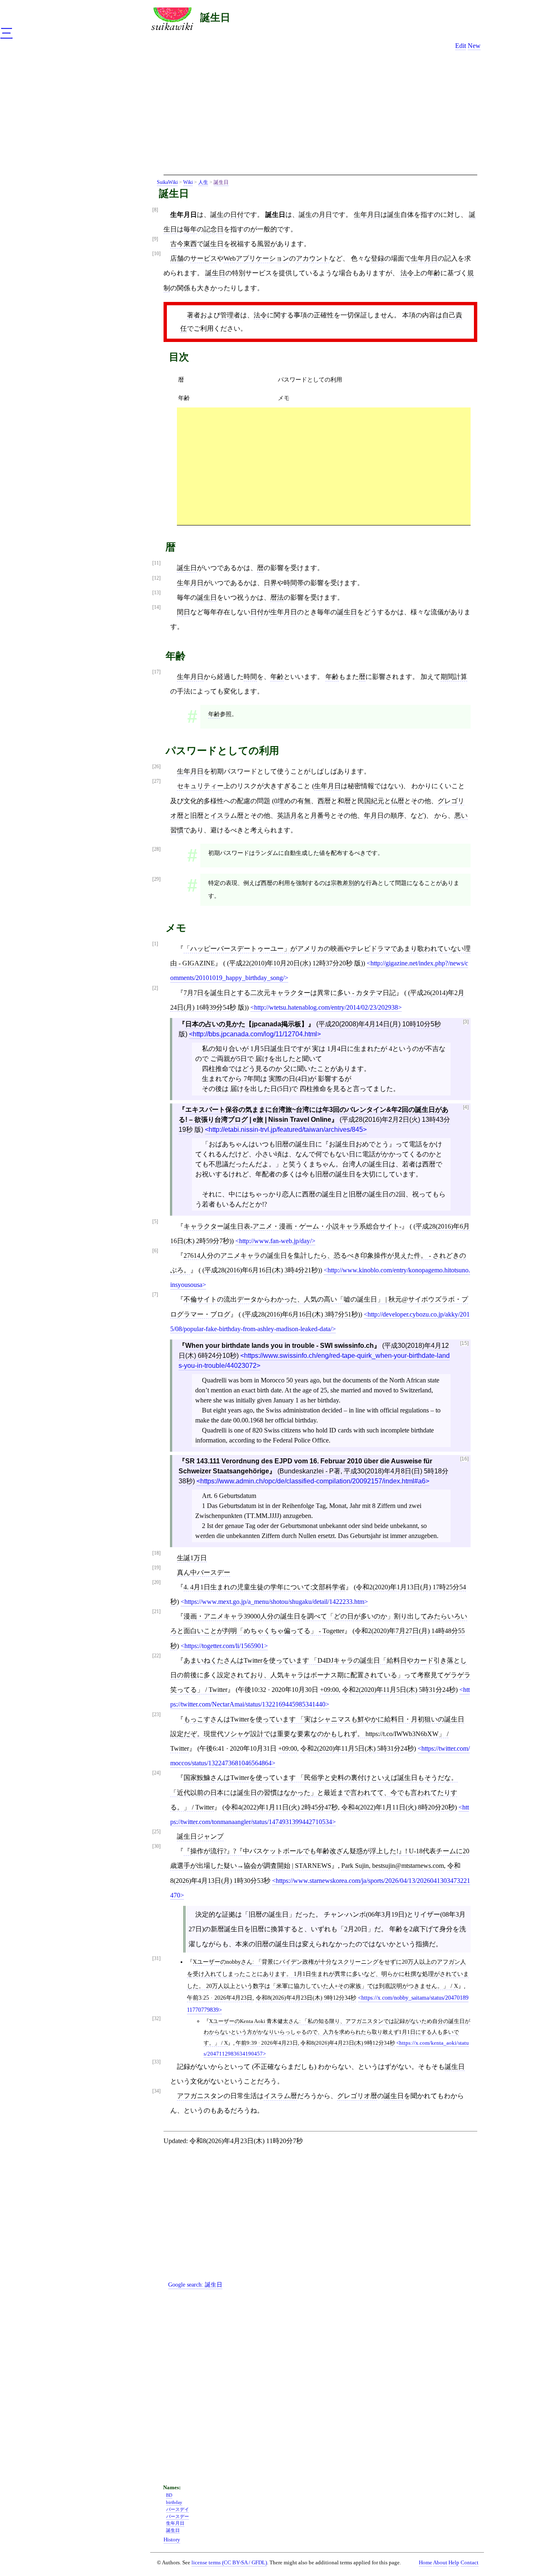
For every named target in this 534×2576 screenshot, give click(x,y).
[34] (156, 2091)
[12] (156, 578)
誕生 (217, 215)
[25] (156, 1832)
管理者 (230, 315)
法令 (407, 273)
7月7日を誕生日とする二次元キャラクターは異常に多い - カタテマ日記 (290, 993)
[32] (156, 2019)
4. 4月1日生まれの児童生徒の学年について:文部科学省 (264, 1587)
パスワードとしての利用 (310, 379)
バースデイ (178, 2509)
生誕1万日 (192, 1558)
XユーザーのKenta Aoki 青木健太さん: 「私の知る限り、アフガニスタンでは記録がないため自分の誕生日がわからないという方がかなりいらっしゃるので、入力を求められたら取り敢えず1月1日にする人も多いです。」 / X (337, 2032)
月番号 (320, 816)
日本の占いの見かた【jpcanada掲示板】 (247, 1024)
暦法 (277, 597)
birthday (174, 2502)
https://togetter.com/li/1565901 (224, 1646)
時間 (250, 677)
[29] (156, 879)
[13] (156, 593)
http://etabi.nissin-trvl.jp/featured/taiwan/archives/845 (286, 1130)
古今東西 (184, 244)
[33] (156, 2062)
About (440, 2563)
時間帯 (294, 583)
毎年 (190, 229)
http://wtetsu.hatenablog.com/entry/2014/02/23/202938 (326, 1007)
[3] (466, 1022)
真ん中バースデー (204, 1572)
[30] (156, 1846)
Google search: (195, 2284)
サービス (204, 258)
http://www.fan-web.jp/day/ (275, 1241)
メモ (284, 398)
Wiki (188, 182)
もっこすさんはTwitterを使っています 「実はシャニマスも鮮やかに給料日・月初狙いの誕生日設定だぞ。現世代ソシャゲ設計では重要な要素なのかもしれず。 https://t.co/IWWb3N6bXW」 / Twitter (317, 1734)
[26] (156, 767)
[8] (155, 210)
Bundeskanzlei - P (307, 1471)
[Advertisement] (320, 116)
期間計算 (454, 677)
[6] (155, 1251)
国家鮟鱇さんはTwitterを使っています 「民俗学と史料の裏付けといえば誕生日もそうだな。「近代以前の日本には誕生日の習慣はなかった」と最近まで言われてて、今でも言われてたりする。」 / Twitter (314, 1792)
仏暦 (398, 801)
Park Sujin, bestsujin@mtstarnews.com (393, 1866)
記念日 (214, 229)
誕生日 (215, 17)
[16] (464, 1459)
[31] (156, 1959)
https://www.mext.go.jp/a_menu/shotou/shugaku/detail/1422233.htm (274, 1602)
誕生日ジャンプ (200, 1836)
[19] (156, 1568)
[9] (155, 239)
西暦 (324, 801)
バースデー (178, 2516)
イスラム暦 (227, 816)
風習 (264, 244)
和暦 (344, 801)
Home (426, 2563)
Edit (461, 46)
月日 (325, 215)
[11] (156, 563)
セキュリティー (200, 786)
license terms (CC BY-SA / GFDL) (229, 2562)
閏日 (184, 612)
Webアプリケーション (256, 258)
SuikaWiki (167, 182)
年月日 (374, 816)
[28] (156, 849)
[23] (156, 1715)
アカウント (312, 258)
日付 (237, 215)
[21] (156, 1612)
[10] (156, 254)
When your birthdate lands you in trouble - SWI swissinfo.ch (280, 1346)
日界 (270, 583)
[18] (156, 1553)
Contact (470, 2563)
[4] (466, 1107)
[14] (156, 607)
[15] (464, 1343)
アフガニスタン (200, 2096)
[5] (155, 1222)
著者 (194, 315)
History (172, 2540)
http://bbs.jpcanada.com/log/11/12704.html (255, 1034)
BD (169, 2495)
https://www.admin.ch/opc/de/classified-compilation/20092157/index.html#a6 (313, 1481)
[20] (156, 1582)
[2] (155, 988)
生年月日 (367, 215)
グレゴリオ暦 (357, 2096)
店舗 (177, 258)
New (474, 46)
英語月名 (290, 816)
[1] (155, 944)
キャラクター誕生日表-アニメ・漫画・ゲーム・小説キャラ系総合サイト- (292, 1226)
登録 (378, 258)
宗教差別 (343, 883)
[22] (156, 1656)
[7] (155, 1295)
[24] (156, 1773)
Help (454, 2563)
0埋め (282, 801)
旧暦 (197, 816)
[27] (156, 781)
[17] (156, 672)
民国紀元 (371, 801)
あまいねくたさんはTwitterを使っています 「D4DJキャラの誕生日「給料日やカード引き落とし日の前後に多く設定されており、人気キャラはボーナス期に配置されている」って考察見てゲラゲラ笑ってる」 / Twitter (320, 1675)
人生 (203, 182)
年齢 (434, 273)
